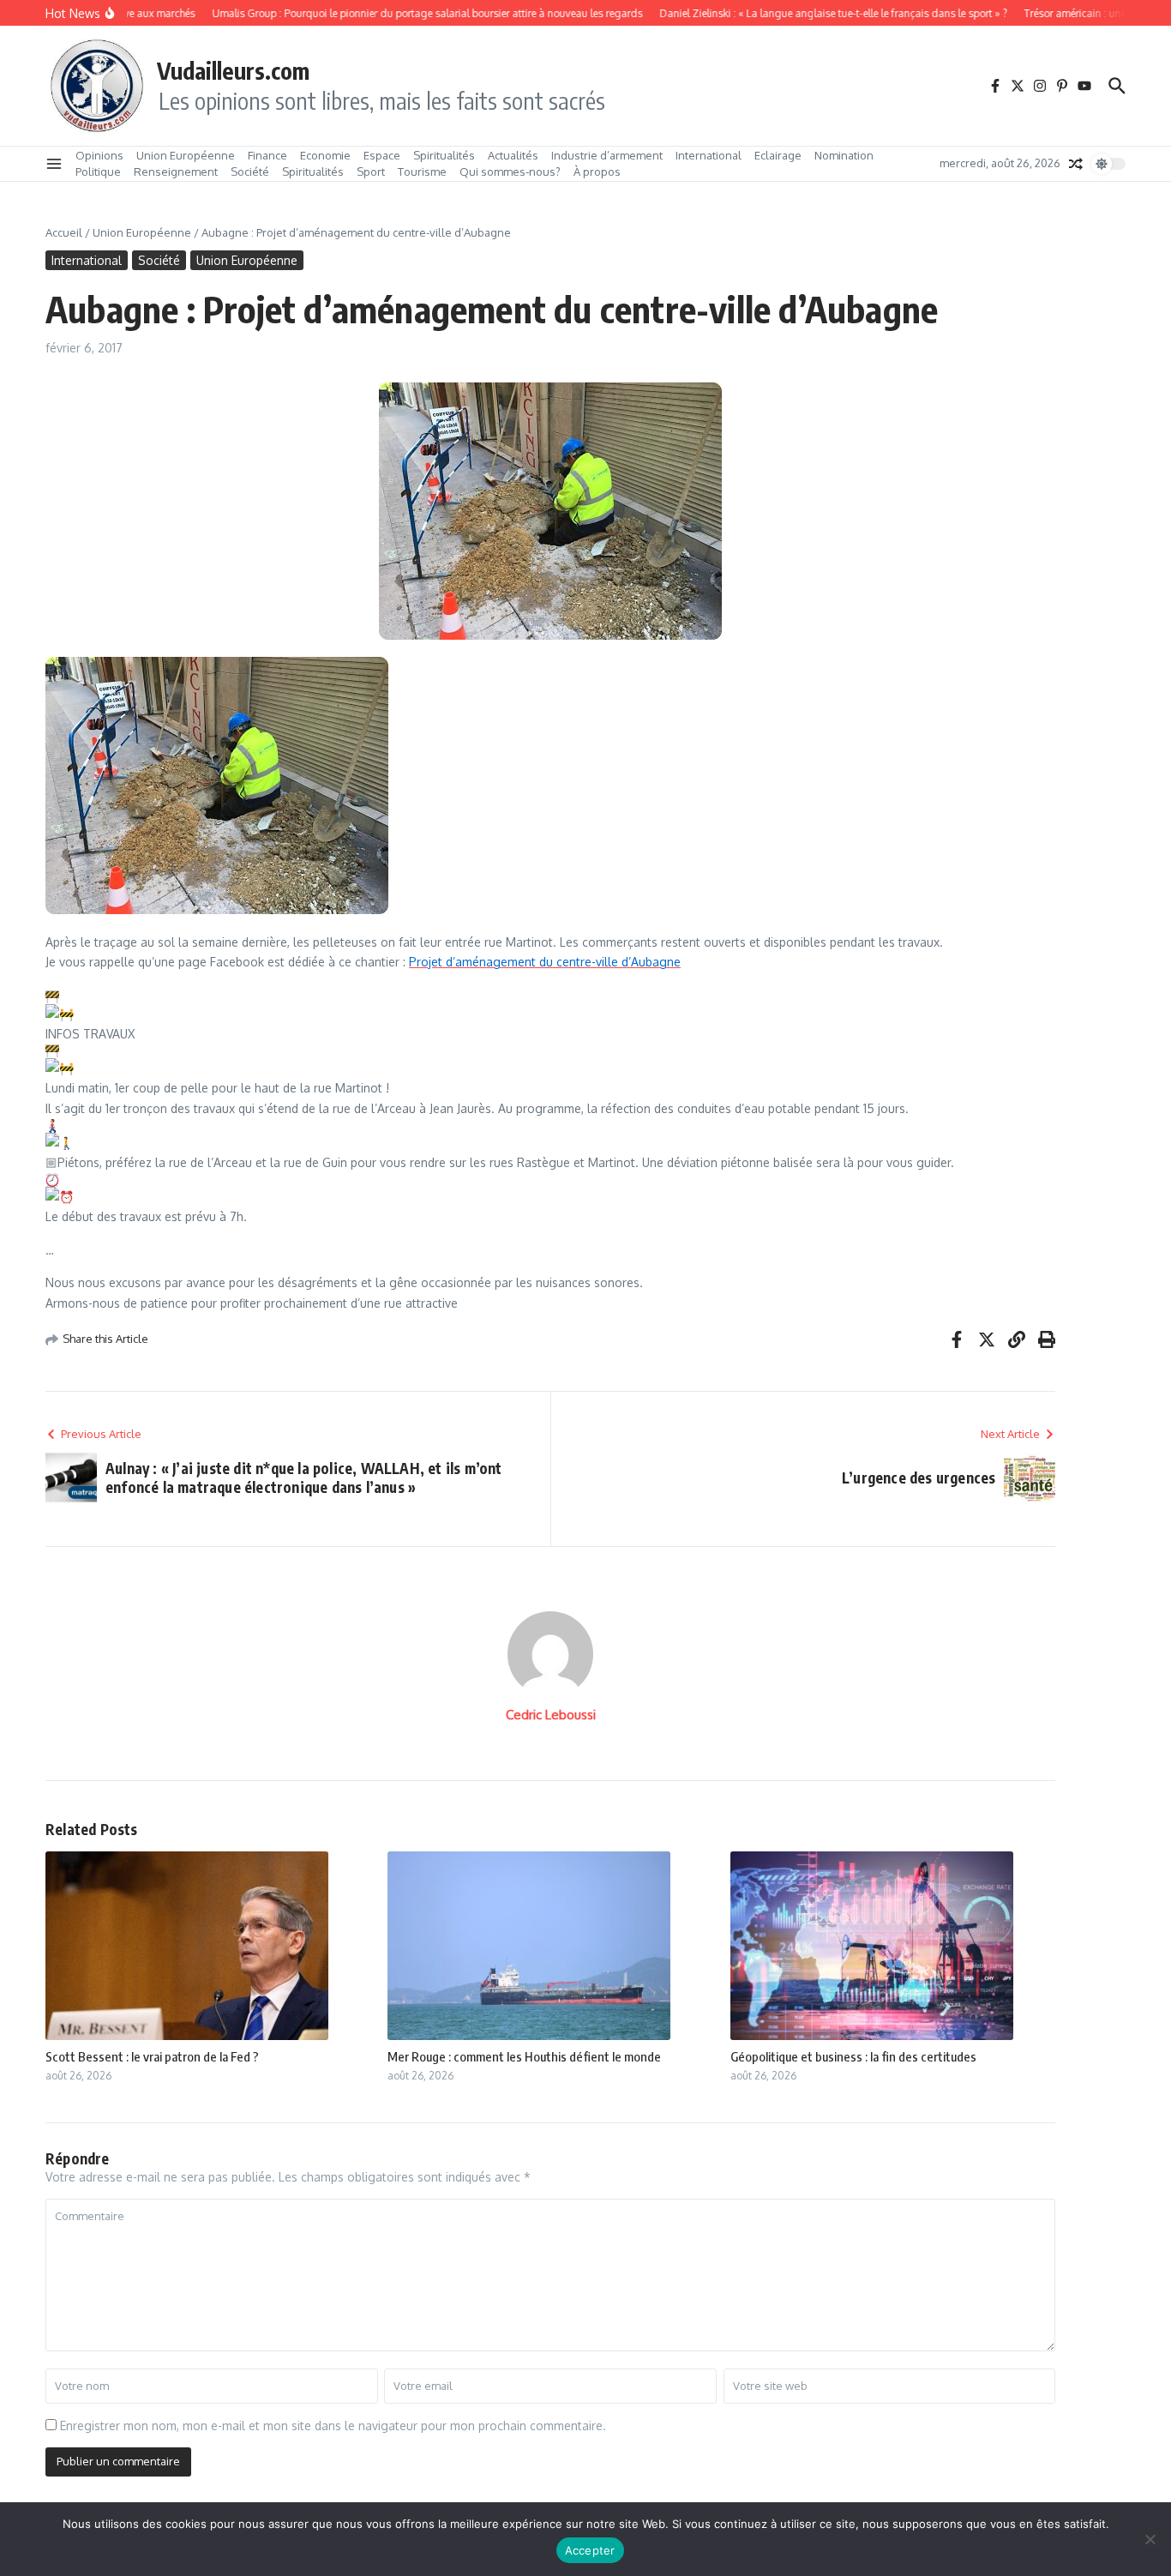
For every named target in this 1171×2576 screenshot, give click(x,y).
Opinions (99, 155)
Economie (325, 155)
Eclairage (778, 155)
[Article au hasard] (1076, 164)
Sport (371, 172)
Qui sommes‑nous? (510, 172)
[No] (1150, 2539)
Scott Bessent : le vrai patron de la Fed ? (152, 2056)
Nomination (844, 155)
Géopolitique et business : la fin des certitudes (853, 2056)
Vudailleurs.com (233, 70)
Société (250, 172)
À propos (597, 172)
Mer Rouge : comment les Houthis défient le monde (524, 2056)
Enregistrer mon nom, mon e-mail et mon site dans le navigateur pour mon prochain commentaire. (333, 2426)
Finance (267, 155)
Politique (98, 172)
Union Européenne (186, 155)
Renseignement (176, 172)
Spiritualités (444, 155)
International (709, 155)
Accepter (590, 2550)
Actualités (513, 155)
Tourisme (422, 172)
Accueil (64, 232)
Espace (382, 155)
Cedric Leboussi (551, 1715)
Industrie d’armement (607, 155)
